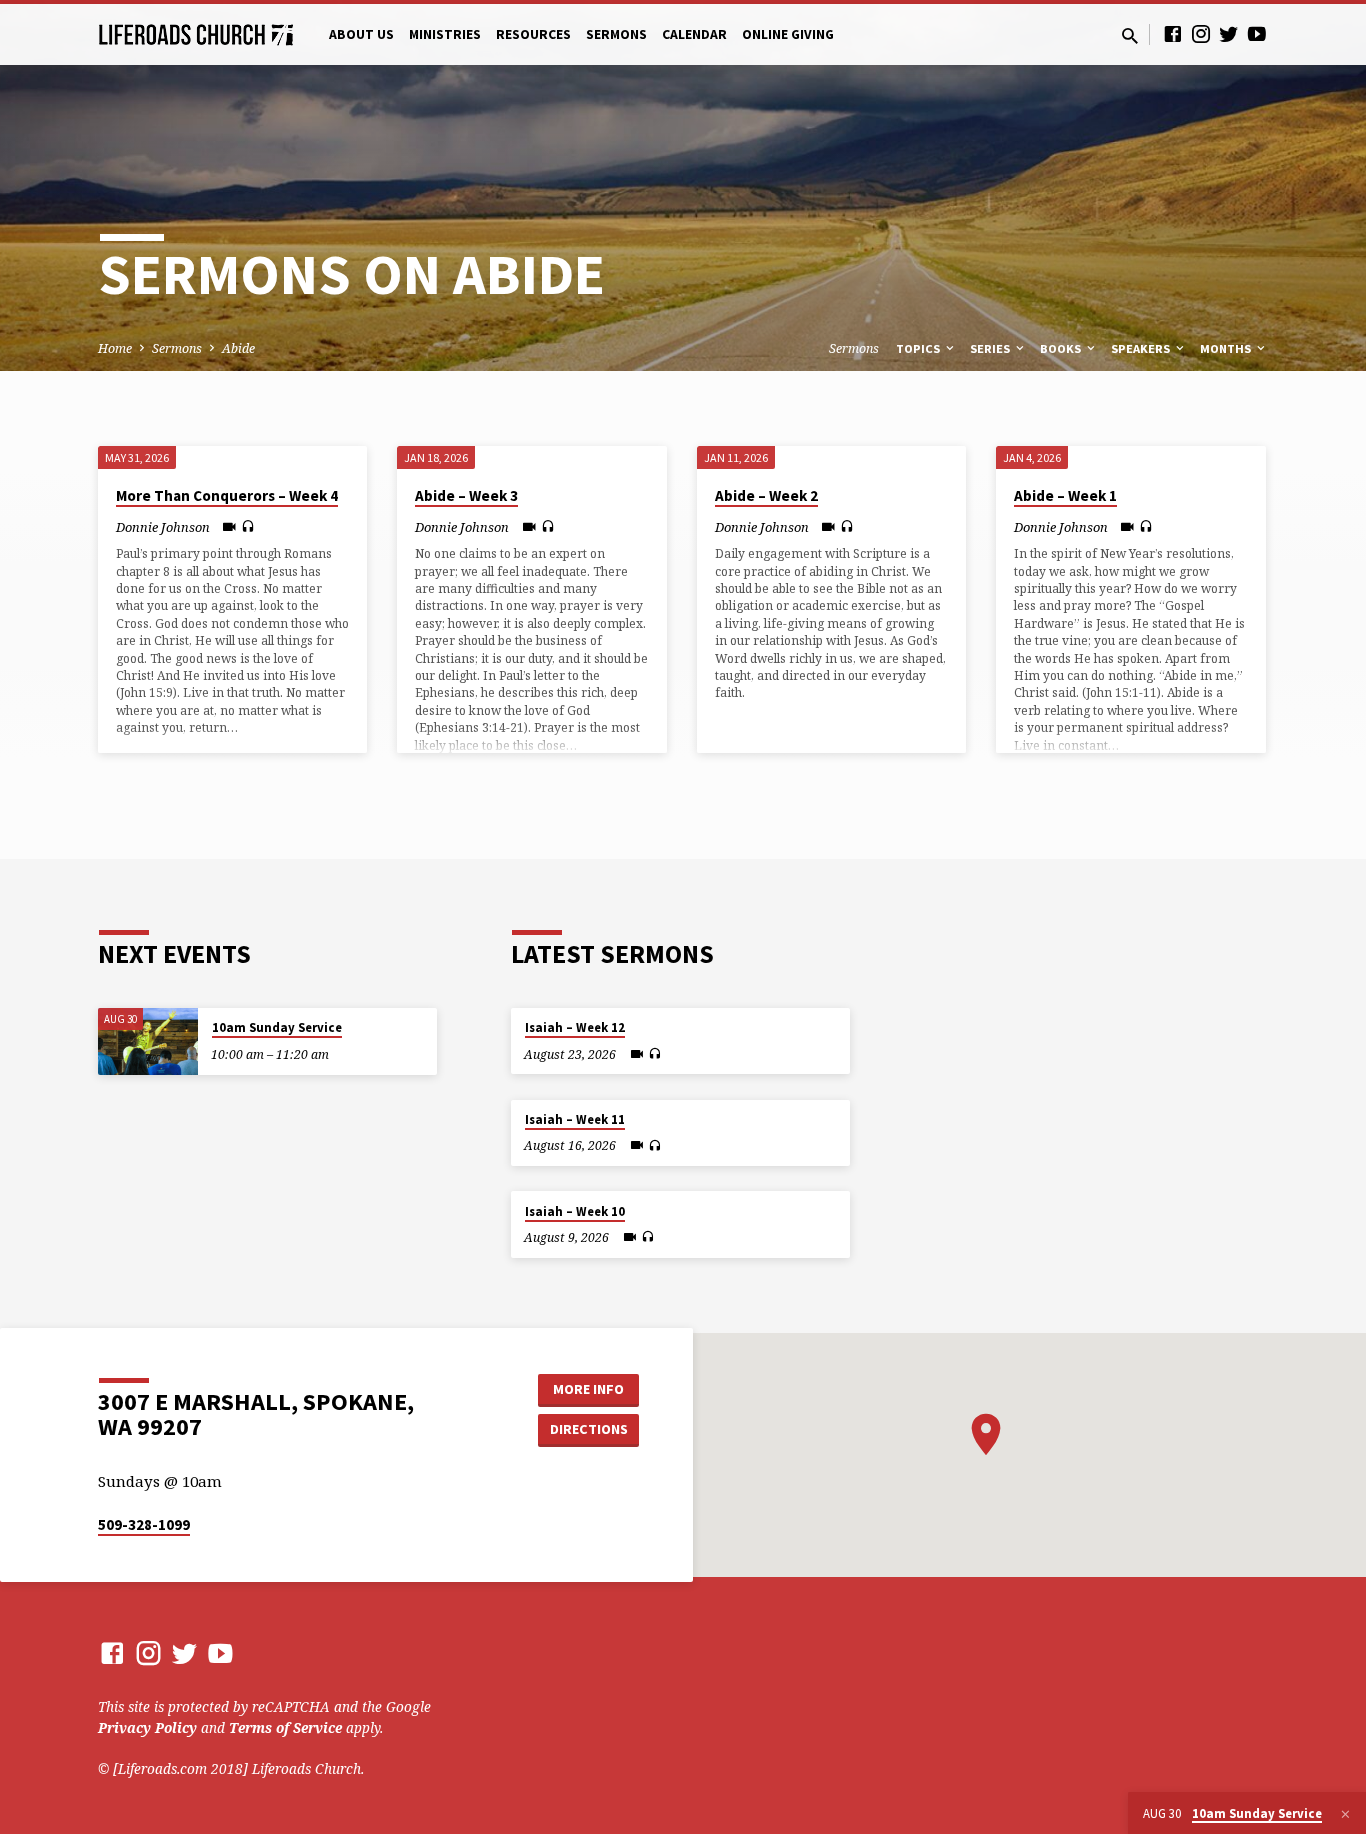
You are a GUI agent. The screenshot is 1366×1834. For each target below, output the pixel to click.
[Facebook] (1173, 33)
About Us (361, 34)
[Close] (1345, 1814)
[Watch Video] (229, 526)
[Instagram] (1201, 33)
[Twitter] (1229, 33)
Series (991, 348)
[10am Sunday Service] (148, 1041)
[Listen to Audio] (248, 526)
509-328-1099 (144, 1524)
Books (1062, 348)
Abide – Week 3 (466, 495)
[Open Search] (1130, 35)
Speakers (1142, 348)
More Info (588, 1389)
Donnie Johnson (163, 527)
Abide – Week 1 (1065, 495)
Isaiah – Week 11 (575, 1119)
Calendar (694, 34)
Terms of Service (285, 1727)
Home (115, 348)
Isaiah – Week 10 (575, 1211)
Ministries (445, 34)
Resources (533, 34)
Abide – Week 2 (766, 495)
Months (1227, 348)
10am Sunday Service (277, 1027)
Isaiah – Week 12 (575, 1027)
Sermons (616, 34)
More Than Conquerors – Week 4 (227, 495)
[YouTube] (1257, 33)
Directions (589, 1429)
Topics (919, 348)
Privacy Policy (147, 1727)
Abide (238, 348)
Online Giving (788, 34)
